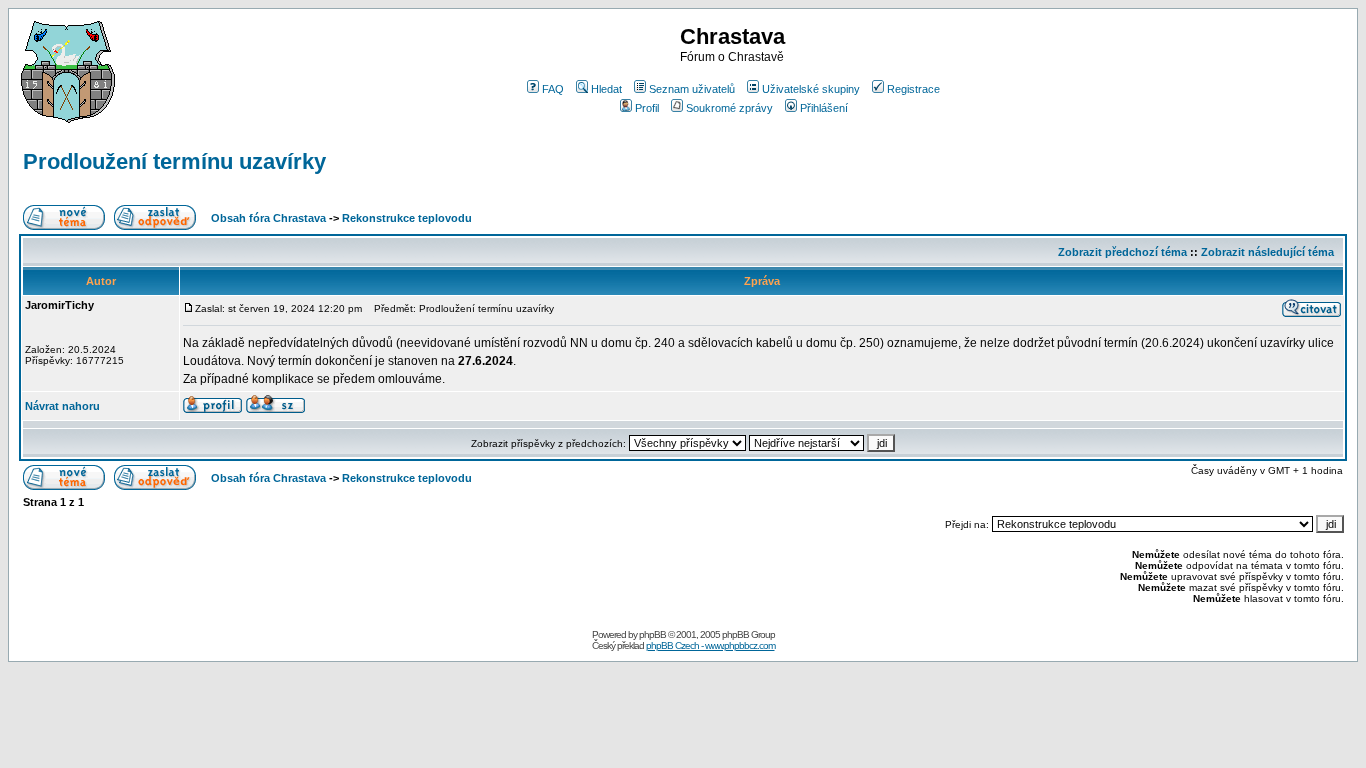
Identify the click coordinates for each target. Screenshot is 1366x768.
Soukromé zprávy (729, 108)
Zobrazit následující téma (1267, 252)
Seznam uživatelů (692, 89)
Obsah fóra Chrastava (268, 218)
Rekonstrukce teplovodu (407, 218)
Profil (647, 108)
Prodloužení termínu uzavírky (174, 161)
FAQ (553, 89)
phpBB (652, 634)
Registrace (913, 89)
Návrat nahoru (62, 406)
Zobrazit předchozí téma (1122, 252)
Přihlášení (824, 108)
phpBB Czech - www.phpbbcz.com (710, 645)
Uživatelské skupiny (811, 89)
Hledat (606, 89)
